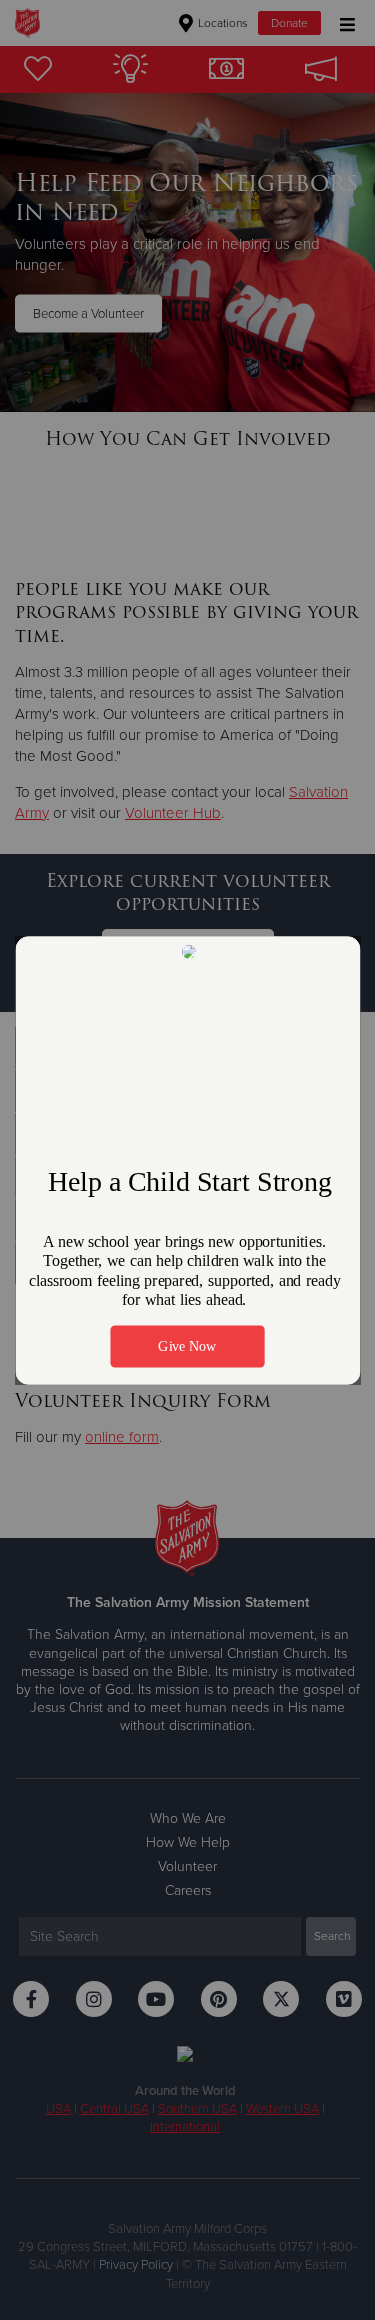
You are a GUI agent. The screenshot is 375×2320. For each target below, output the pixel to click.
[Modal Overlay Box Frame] (187, 1160)
